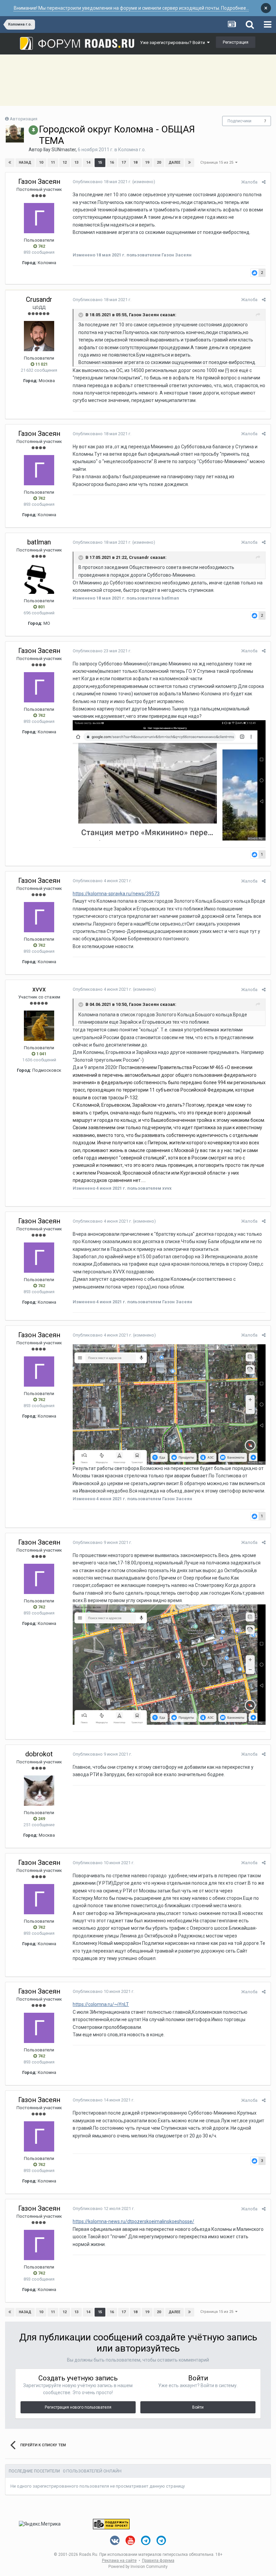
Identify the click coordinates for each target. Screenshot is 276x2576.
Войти (198, 2407)
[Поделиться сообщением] (264, 182)
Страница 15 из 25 (218, 162)
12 (65, 162)
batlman (39, 542)
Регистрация (236, 42)
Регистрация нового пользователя (78, 2407)
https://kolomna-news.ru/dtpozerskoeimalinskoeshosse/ (133, 2221)
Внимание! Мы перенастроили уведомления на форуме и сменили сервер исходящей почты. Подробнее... (131, 8)
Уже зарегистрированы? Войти (174, 43)
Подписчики (239, 121)
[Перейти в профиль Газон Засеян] (39, 218)
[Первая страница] (10, 163)
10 (41, 162)
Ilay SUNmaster (60, 150)
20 (159, 162)
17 (124, 162)
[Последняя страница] (189, 163)
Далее (175, 162)
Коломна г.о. (132, 150)
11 (53, 162)
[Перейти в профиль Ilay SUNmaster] (15, 133)
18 (135, 162)
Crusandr (39, 299)
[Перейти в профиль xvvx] (39, 1026)
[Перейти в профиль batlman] (39, 579)
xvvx (39, 989)
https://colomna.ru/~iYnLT (101, 2004)
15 (100, 162)
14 (88, 162)
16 (112, 162)
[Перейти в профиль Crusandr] (39, 336)
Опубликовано (102, 182)
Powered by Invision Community (138, 2567)
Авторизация (24, 119)
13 (76, 162)
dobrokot (39, 1754)
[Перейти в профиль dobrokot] (39, 1791)
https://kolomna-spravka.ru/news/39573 (116, 894)
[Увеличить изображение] (169, 780)
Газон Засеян (39, 181)
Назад (25, 162)
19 (147, 162)
